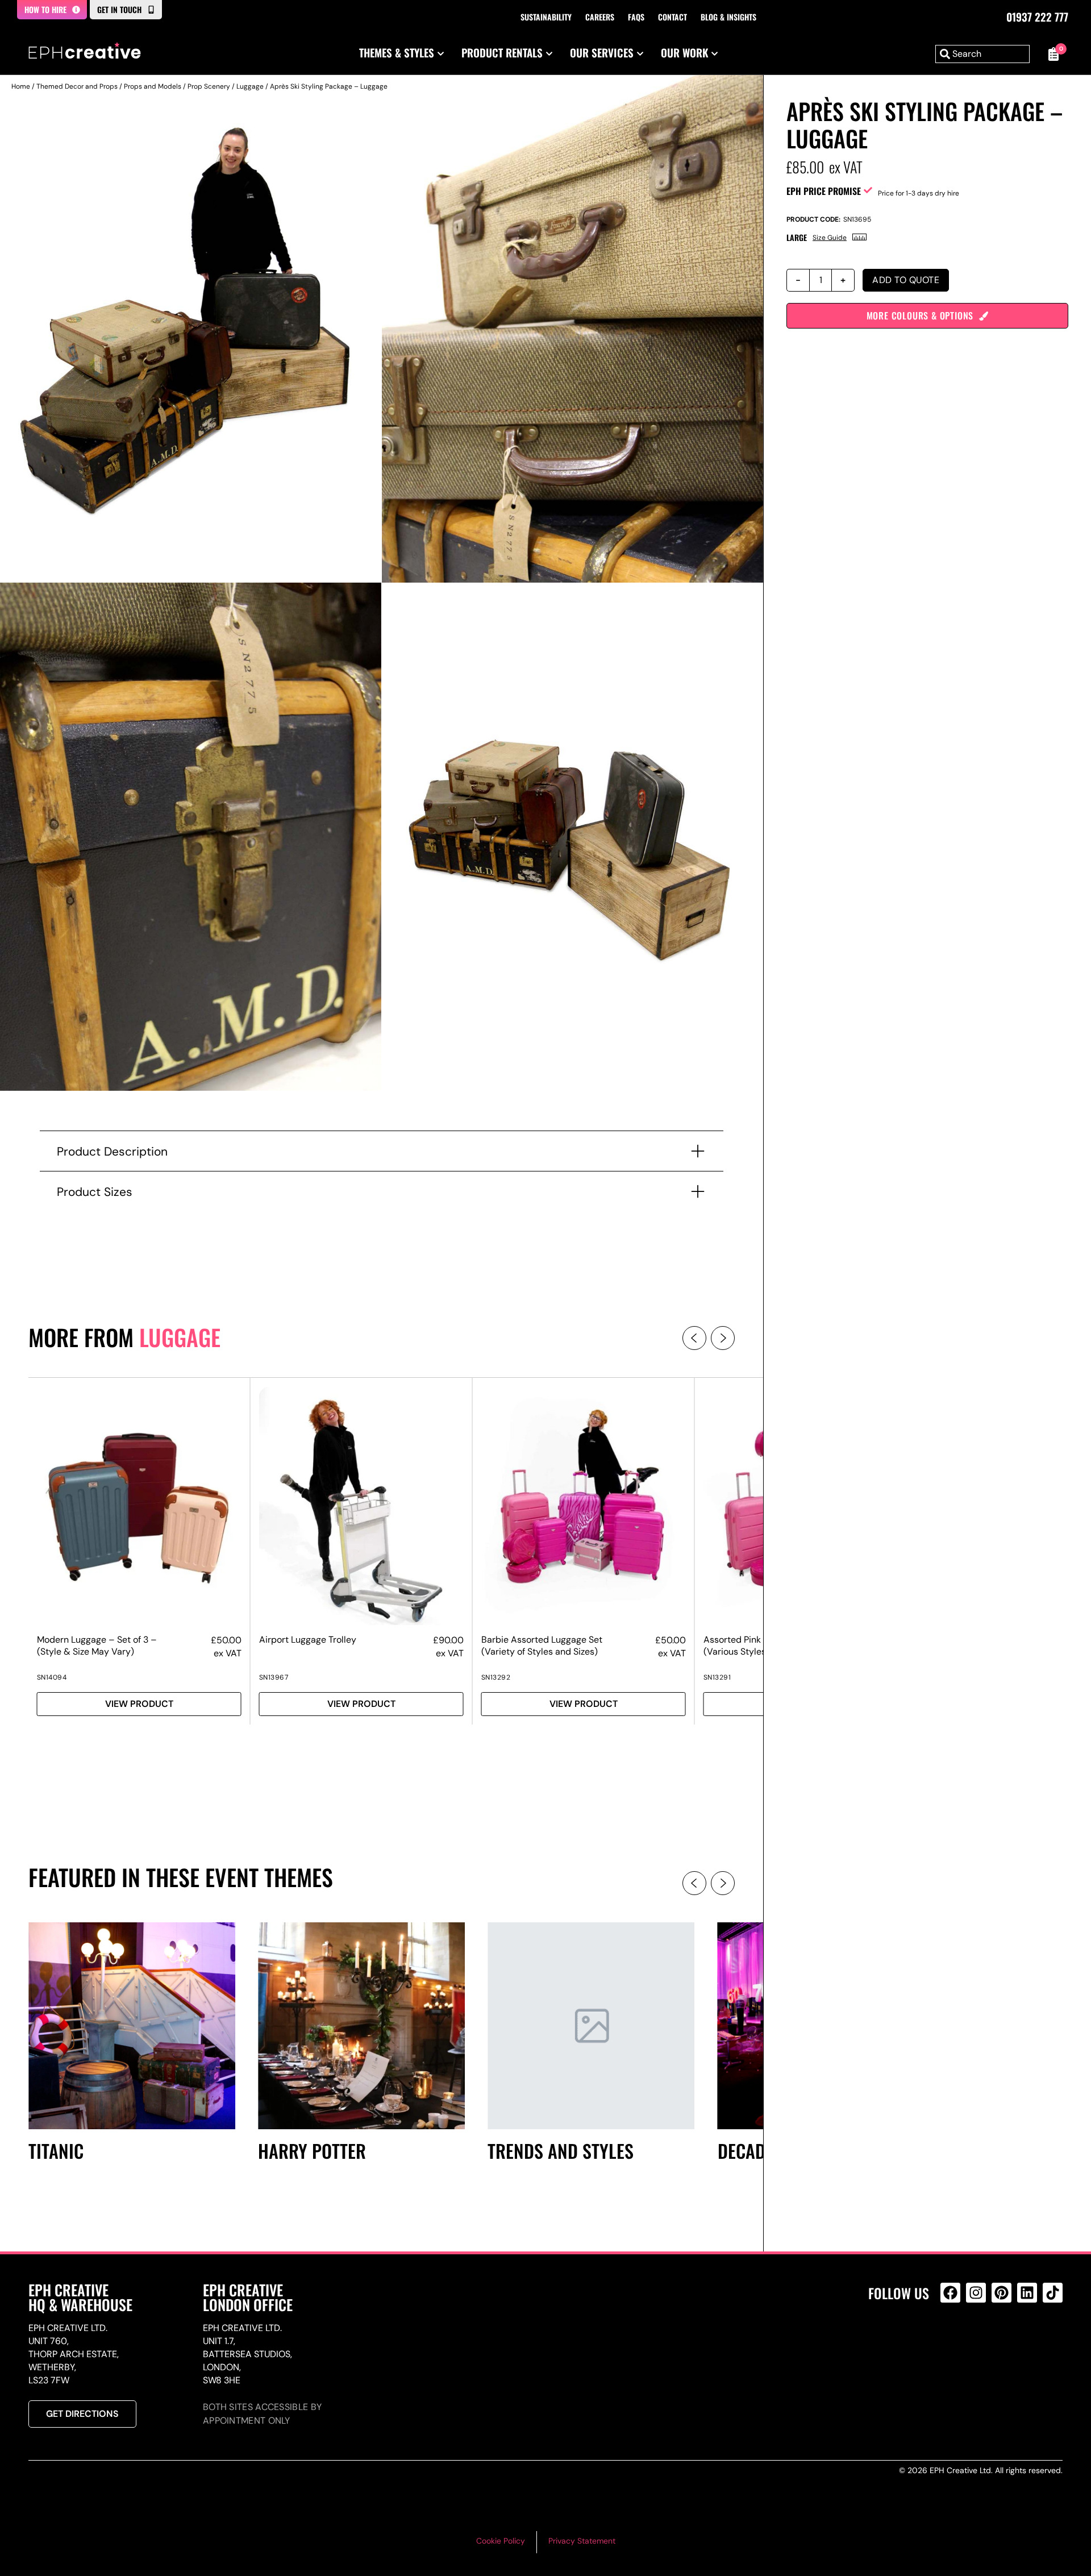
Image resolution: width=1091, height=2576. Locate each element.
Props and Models (153, 86)
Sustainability (546, 17)
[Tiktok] (1053, 2293)
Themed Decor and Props (77, 86)
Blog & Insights (728, 17)
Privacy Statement (582, 2541)
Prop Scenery (209, 86)
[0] (1052, 54)
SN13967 (274, 1677)
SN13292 (496, 1677)
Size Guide (830, 238)
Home (21, 86)
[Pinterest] (1002, 2293)
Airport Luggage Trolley (308, 1640)
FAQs (636, 17)
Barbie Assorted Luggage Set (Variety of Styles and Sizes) (542, 1646)
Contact (672, 17)
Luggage (250, 86)
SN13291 (717, 1677)
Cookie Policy (501, 2541)
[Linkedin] (1027, 2293)
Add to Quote (906, 280)
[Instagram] (976, 2293)
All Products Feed (953, 2342)
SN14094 (52, 1677)
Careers (600, 17)
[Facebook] (950, 2293)
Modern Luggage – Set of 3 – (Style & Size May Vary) (97, 1646)
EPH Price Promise (824, 191)
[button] (694, 1338)
